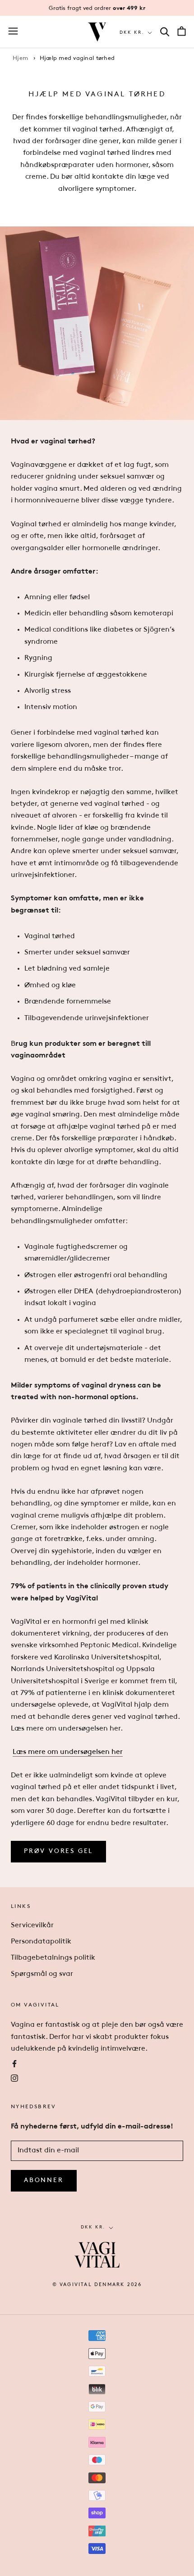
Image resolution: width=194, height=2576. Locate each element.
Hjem (20, 58)
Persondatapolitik (41, 1942)
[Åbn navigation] (13, 32)
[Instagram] (14, 2078)
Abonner (44, 2181)
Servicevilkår (32, 1925)
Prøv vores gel (58, 1851)
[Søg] (165, 32)
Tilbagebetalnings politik (53, 1958)
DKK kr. (132, 33)
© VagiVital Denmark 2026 (97, 2285)
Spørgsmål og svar (42, 1974)
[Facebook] (14, 2063)
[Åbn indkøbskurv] (182, 32)
